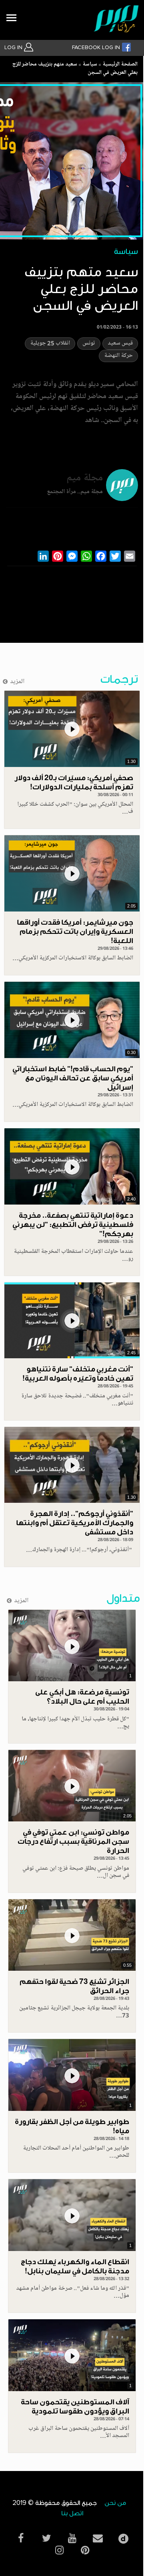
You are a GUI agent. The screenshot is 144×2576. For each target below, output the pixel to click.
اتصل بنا (72, 2514)
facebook (21, 2538)
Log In (14, 48)
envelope (98, 2538)
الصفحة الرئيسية (120, 65)
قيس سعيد (120, 344)
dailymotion (123, 2537)
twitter (46, 2538)
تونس (89, 344)
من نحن (115, 2503)
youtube (72, 2538)
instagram (59, 2550)
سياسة (90, 65)
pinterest (85, 2550)
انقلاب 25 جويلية (50, 344)
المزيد (17, 682)
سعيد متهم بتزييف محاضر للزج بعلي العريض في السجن (75, 69)
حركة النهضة (118, 356)
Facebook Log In (97, 48)
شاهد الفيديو (72, 729)
